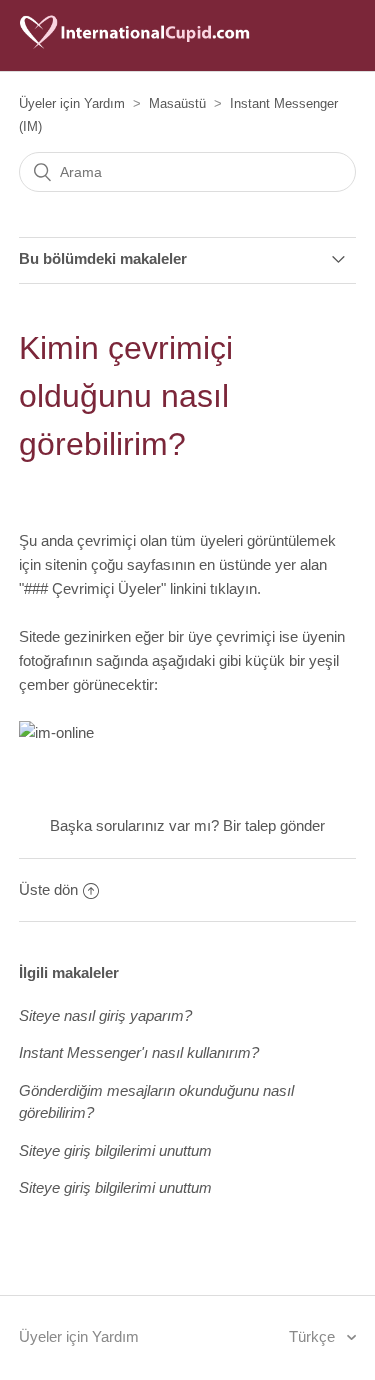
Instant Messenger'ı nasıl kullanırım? (139, 1052)
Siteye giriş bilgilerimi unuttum (115, 1150)
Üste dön (48, 889)
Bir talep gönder (274, 825)
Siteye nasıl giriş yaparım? (105, 1015)
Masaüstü (177, 103)
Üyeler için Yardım (72, 103)
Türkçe (314, 1336)
